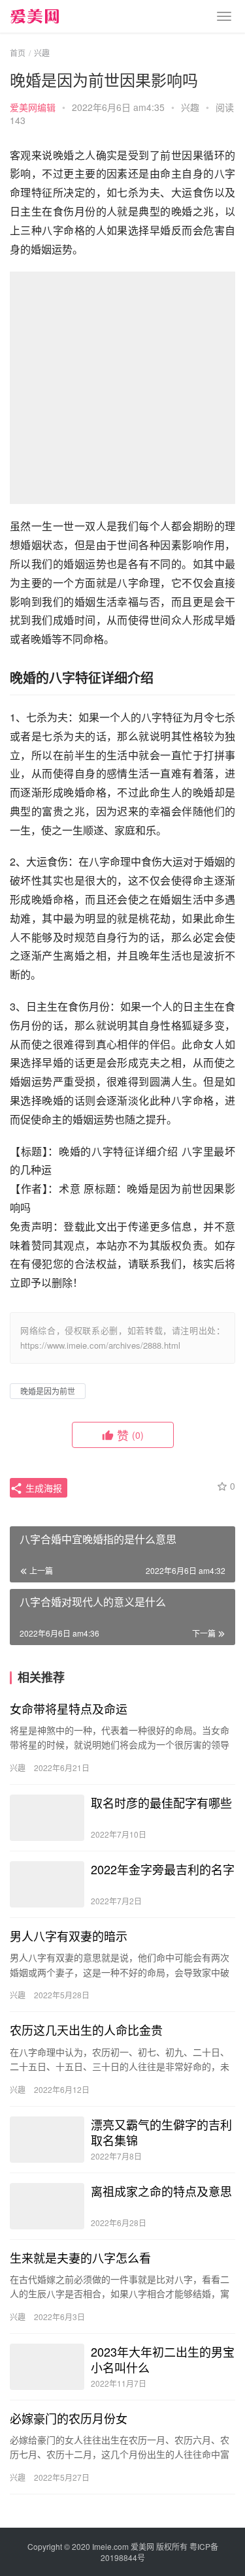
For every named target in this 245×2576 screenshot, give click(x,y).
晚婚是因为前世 (48, 1391)
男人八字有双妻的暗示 (69, 1936)
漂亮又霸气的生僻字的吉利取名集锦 (161, 2132)
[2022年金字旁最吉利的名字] (47, 1884)
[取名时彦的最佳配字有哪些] (47, 1818)
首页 (18, 53)
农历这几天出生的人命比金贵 (86, 2030)
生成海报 (42, 1488)
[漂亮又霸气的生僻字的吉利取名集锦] (47, 2140)
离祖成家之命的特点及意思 (161, 2191)
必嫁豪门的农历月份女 (69, 2418)
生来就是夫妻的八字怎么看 (80, 2257)
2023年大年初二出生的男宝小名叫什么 (163, 2359)
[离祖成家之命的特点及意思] (47, 2206)
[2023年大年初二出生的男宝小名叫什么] (47, 2367)
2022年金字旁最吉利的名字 (163, 1869)
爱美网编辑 (33, 107)
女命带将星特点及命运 (69, 1708)
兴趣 (190, 107)
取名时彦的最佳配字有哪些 (161, 1802)
